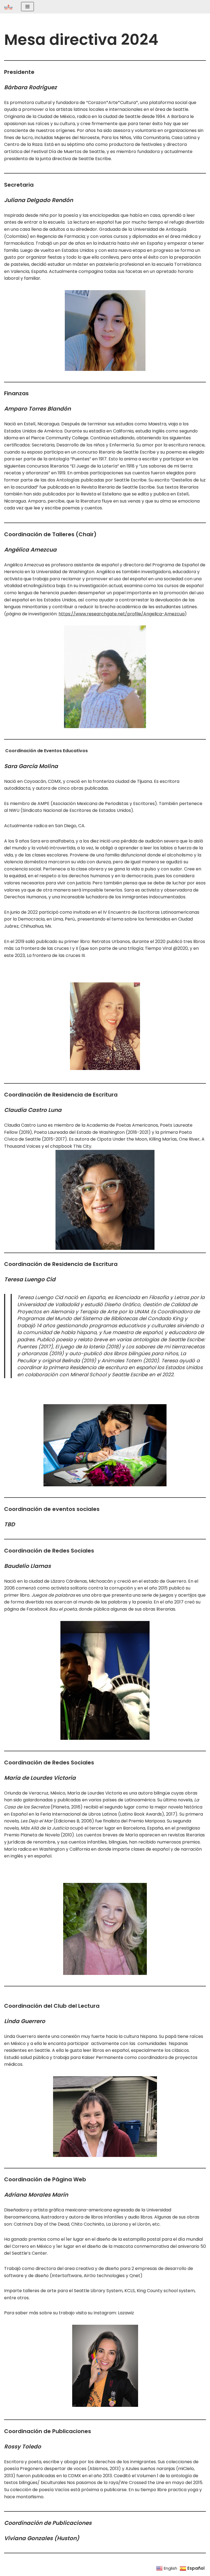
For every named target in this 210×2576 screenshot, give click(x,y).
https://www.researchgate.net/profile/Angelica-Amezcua (122, 614)
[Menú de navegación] (27, 7)
